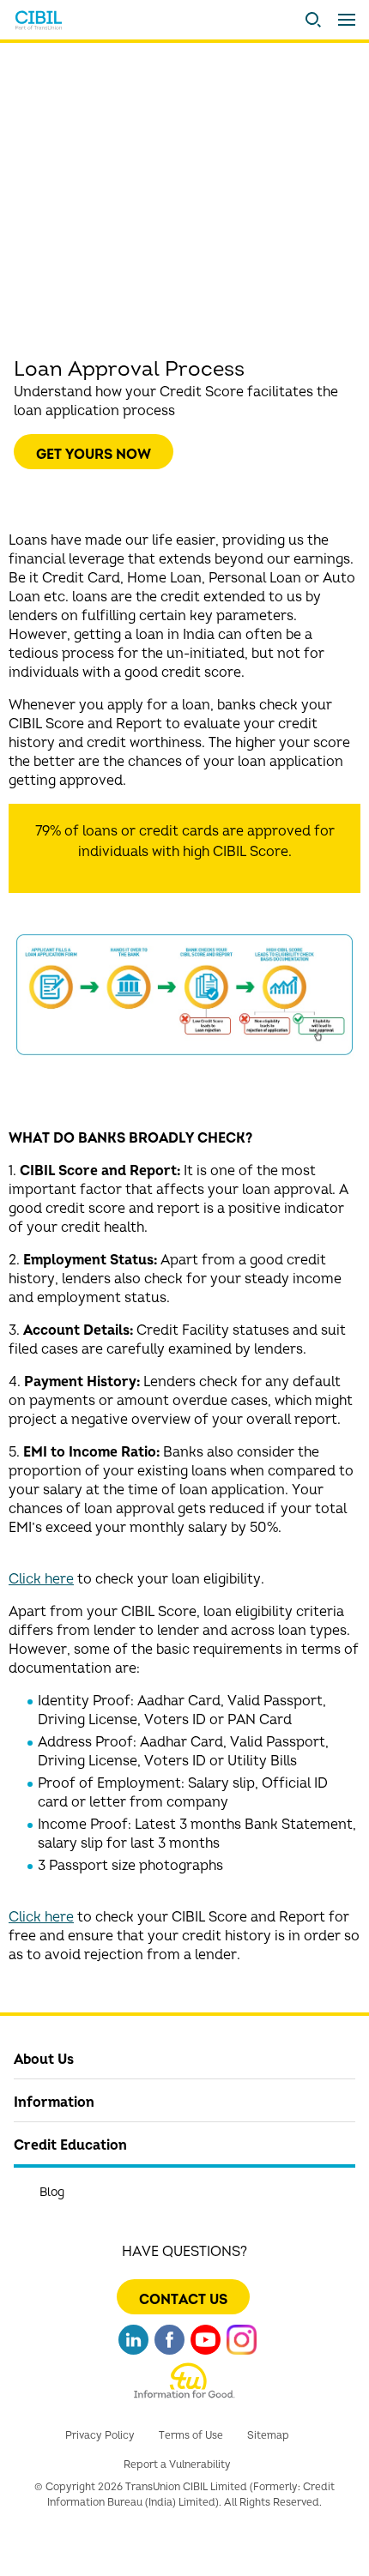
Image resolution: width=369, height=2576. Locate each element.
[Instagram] (242, 2347)
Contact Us (183, 2300)
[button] (313, 20)
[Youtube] (206, 2347)
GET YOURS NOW (94, 455)
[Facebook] (169, 2347)
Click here (41, 1579)
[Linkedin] (133, 2347)
